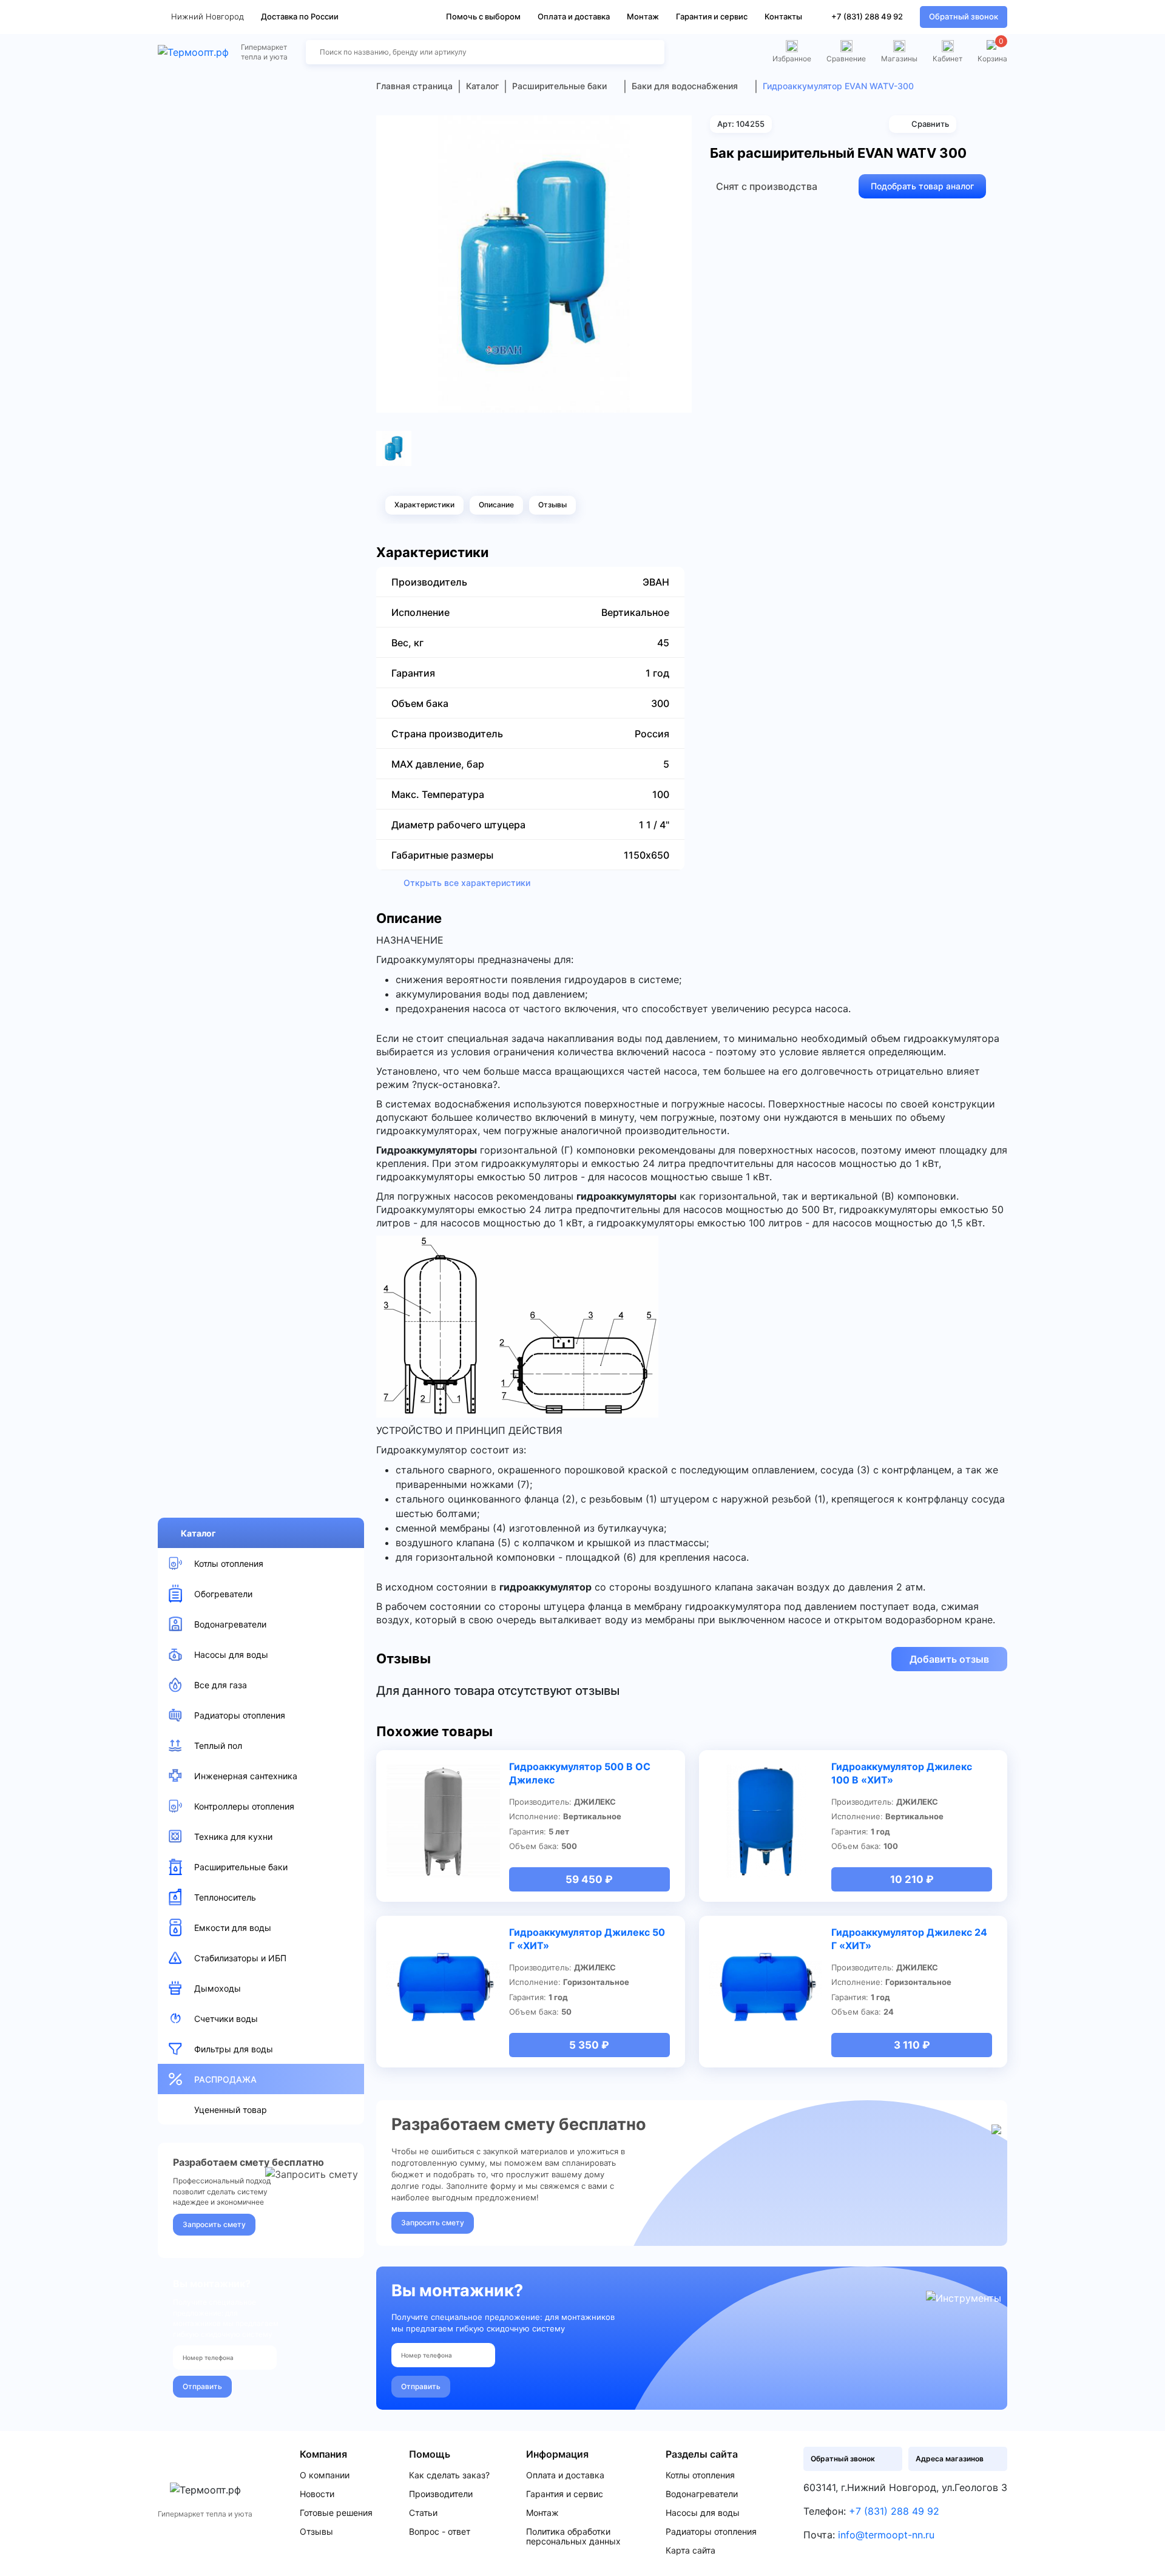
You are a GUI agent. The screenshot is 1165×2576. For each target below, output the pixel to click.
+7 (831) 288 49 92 (867, 16)
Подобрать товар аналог (922, 186)
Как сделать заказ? (449, 2475)
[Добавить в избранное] (678, 129)
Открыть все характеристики (467, 883)
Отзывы (552, 505)
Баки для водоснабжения (685, 86)
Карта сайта (691, 2551)
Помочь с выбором (483, 16)
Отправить (202, 2386)
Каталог (198, 1533)
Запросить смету (214, 2224)
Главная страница (414, 86)
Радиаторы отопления (711, 2532)
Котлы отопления (700, 2475)
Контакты (783, 16)
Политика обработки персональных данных (573, 2537)
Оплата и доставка (574, 16)
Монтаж (643, 16)
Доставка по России (300, 16)
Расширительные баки (559, 86)
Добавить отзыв (949, 1659)
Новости (317, 2494)
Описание (496, 505)
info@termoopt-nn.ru (886, 2535)
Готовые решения (336, 2513)
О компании (325, 2475)
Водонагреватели (702, 2494)
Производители (441, 2494)
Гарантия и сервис (712, 16)
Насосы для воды (703, 2513)
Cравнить (930, 124)
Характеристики (424, 505)
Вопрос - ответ (440, 2532)
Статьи (423, 2513)
